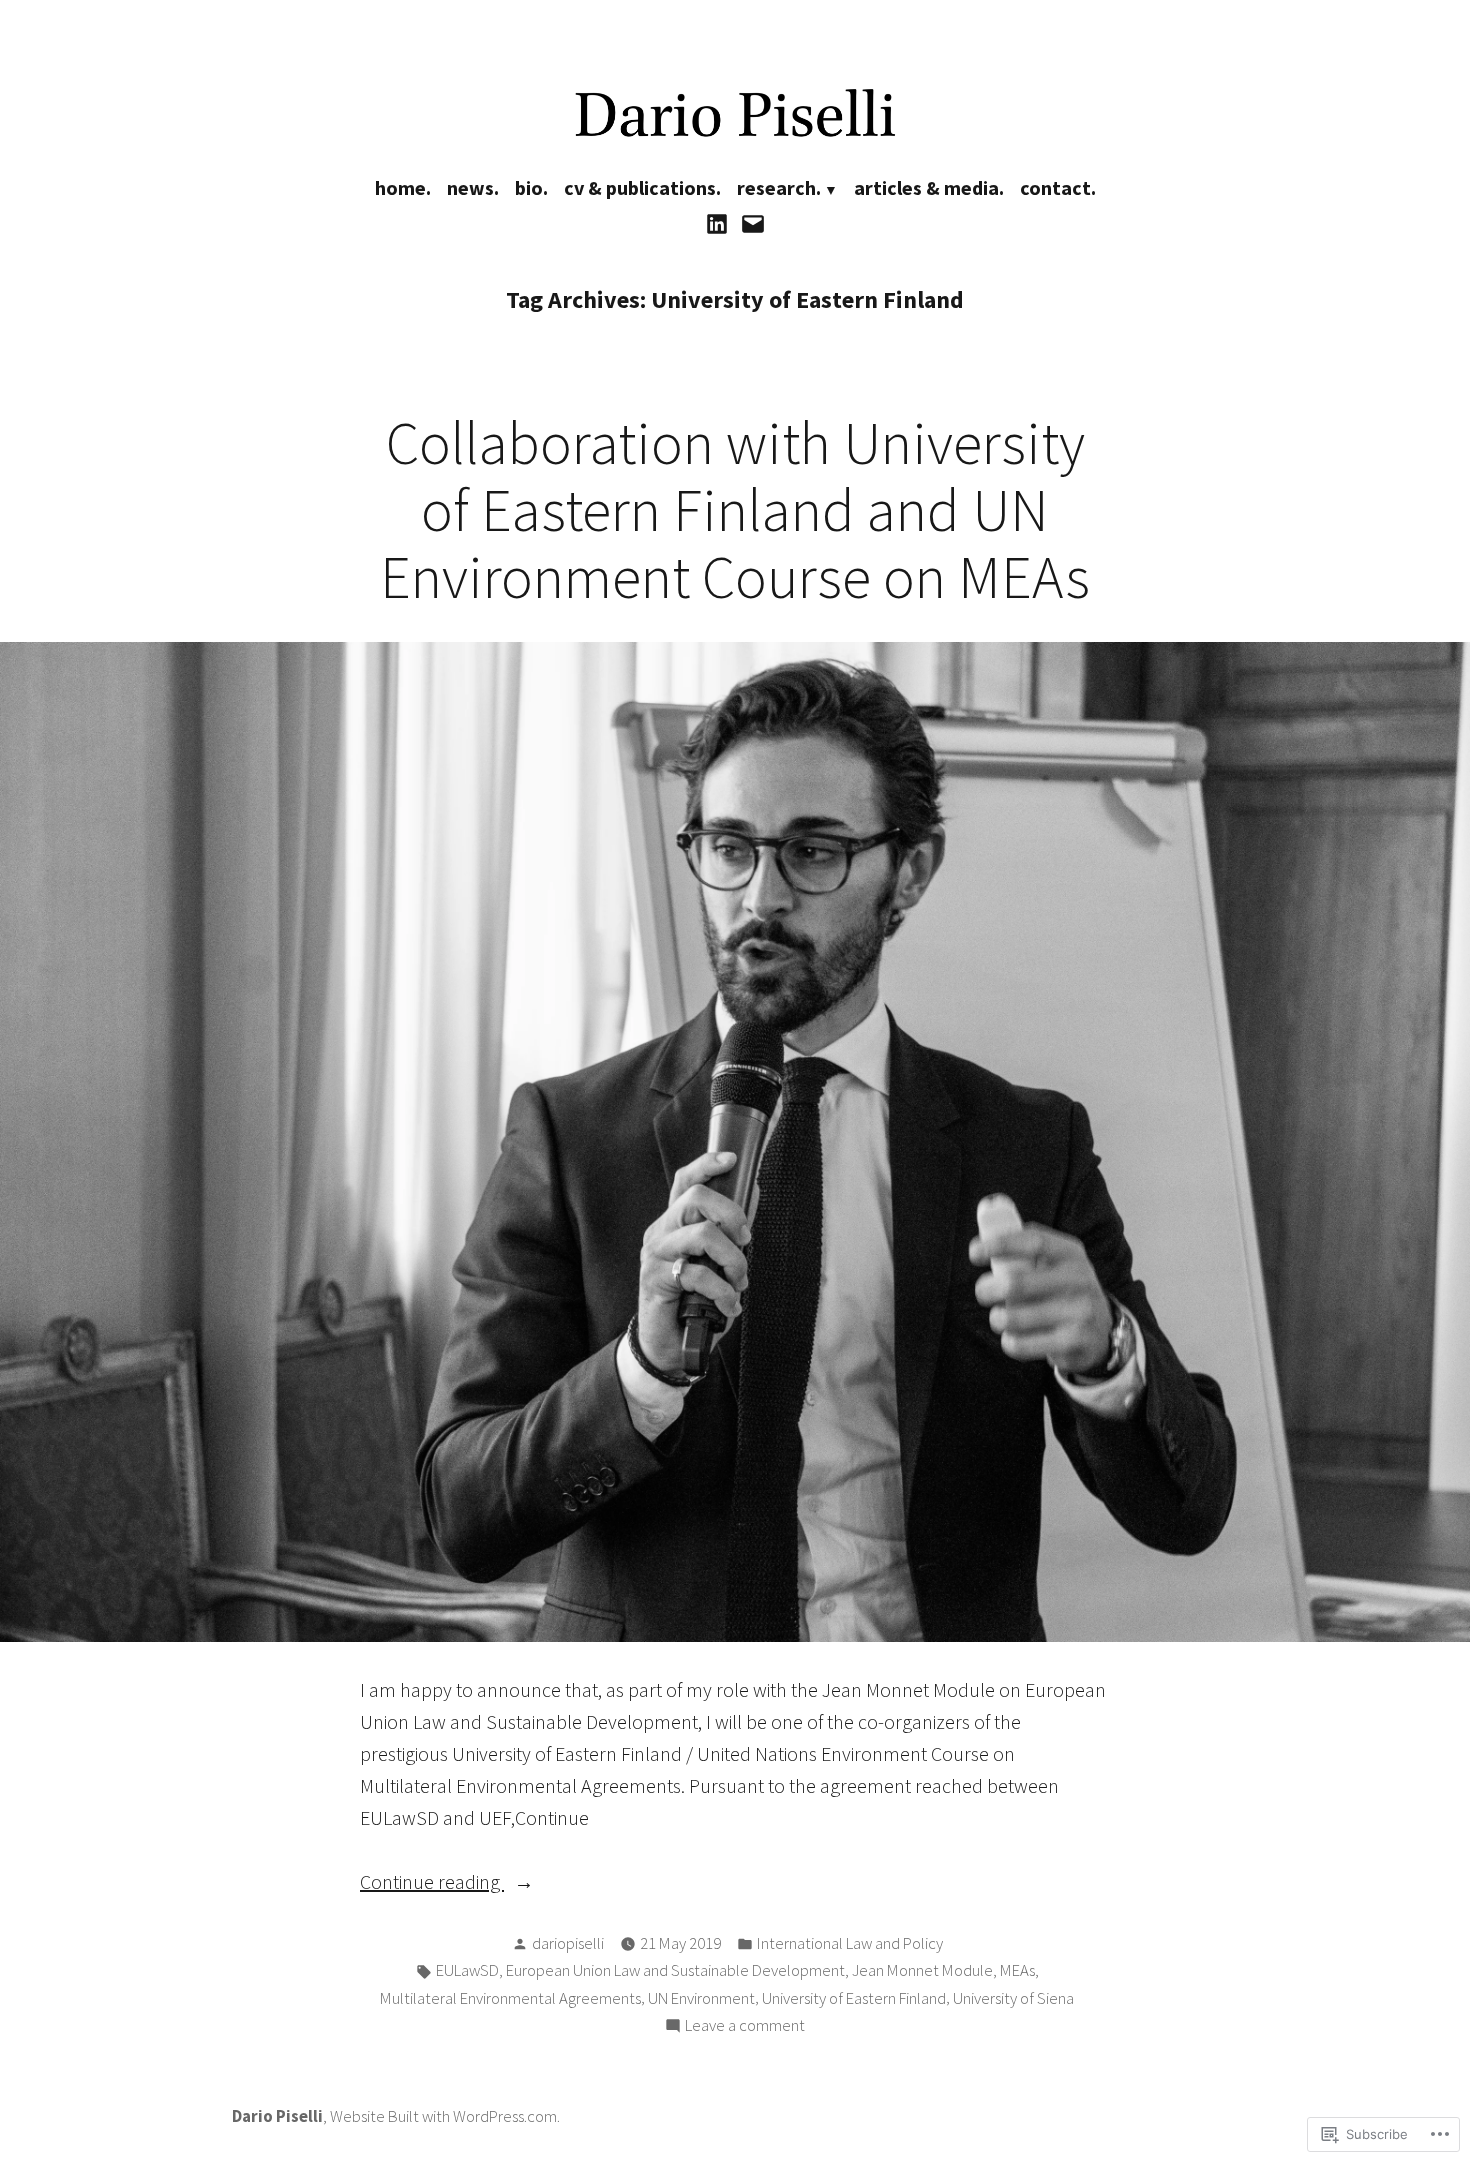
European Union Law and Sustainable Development (675, 1970)
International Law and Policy (850, 1943)
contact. (1058, 187)
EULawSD (467, 1970)
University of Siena (1013, 1998)
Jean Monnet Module (922, 1970)
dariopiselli (568, 1943)
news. (473, 187)
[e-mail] (750, 222)
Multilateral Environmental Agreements (510, 1998)
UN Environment (701, 1998)
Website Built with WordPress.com (443, 2116)
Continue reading (432, 1883)
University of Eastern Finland (854, 1998)
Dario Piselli (277, 2116)
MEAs (1017, 1970)
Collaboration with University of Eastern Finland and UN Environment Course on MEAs (735, 509)
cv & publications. (642, 187)
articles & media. (929, 187)
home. (403, 187)
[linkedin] (719, 222)
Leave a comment (745, 2027)
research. (779, 187)
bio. (531, 187)
